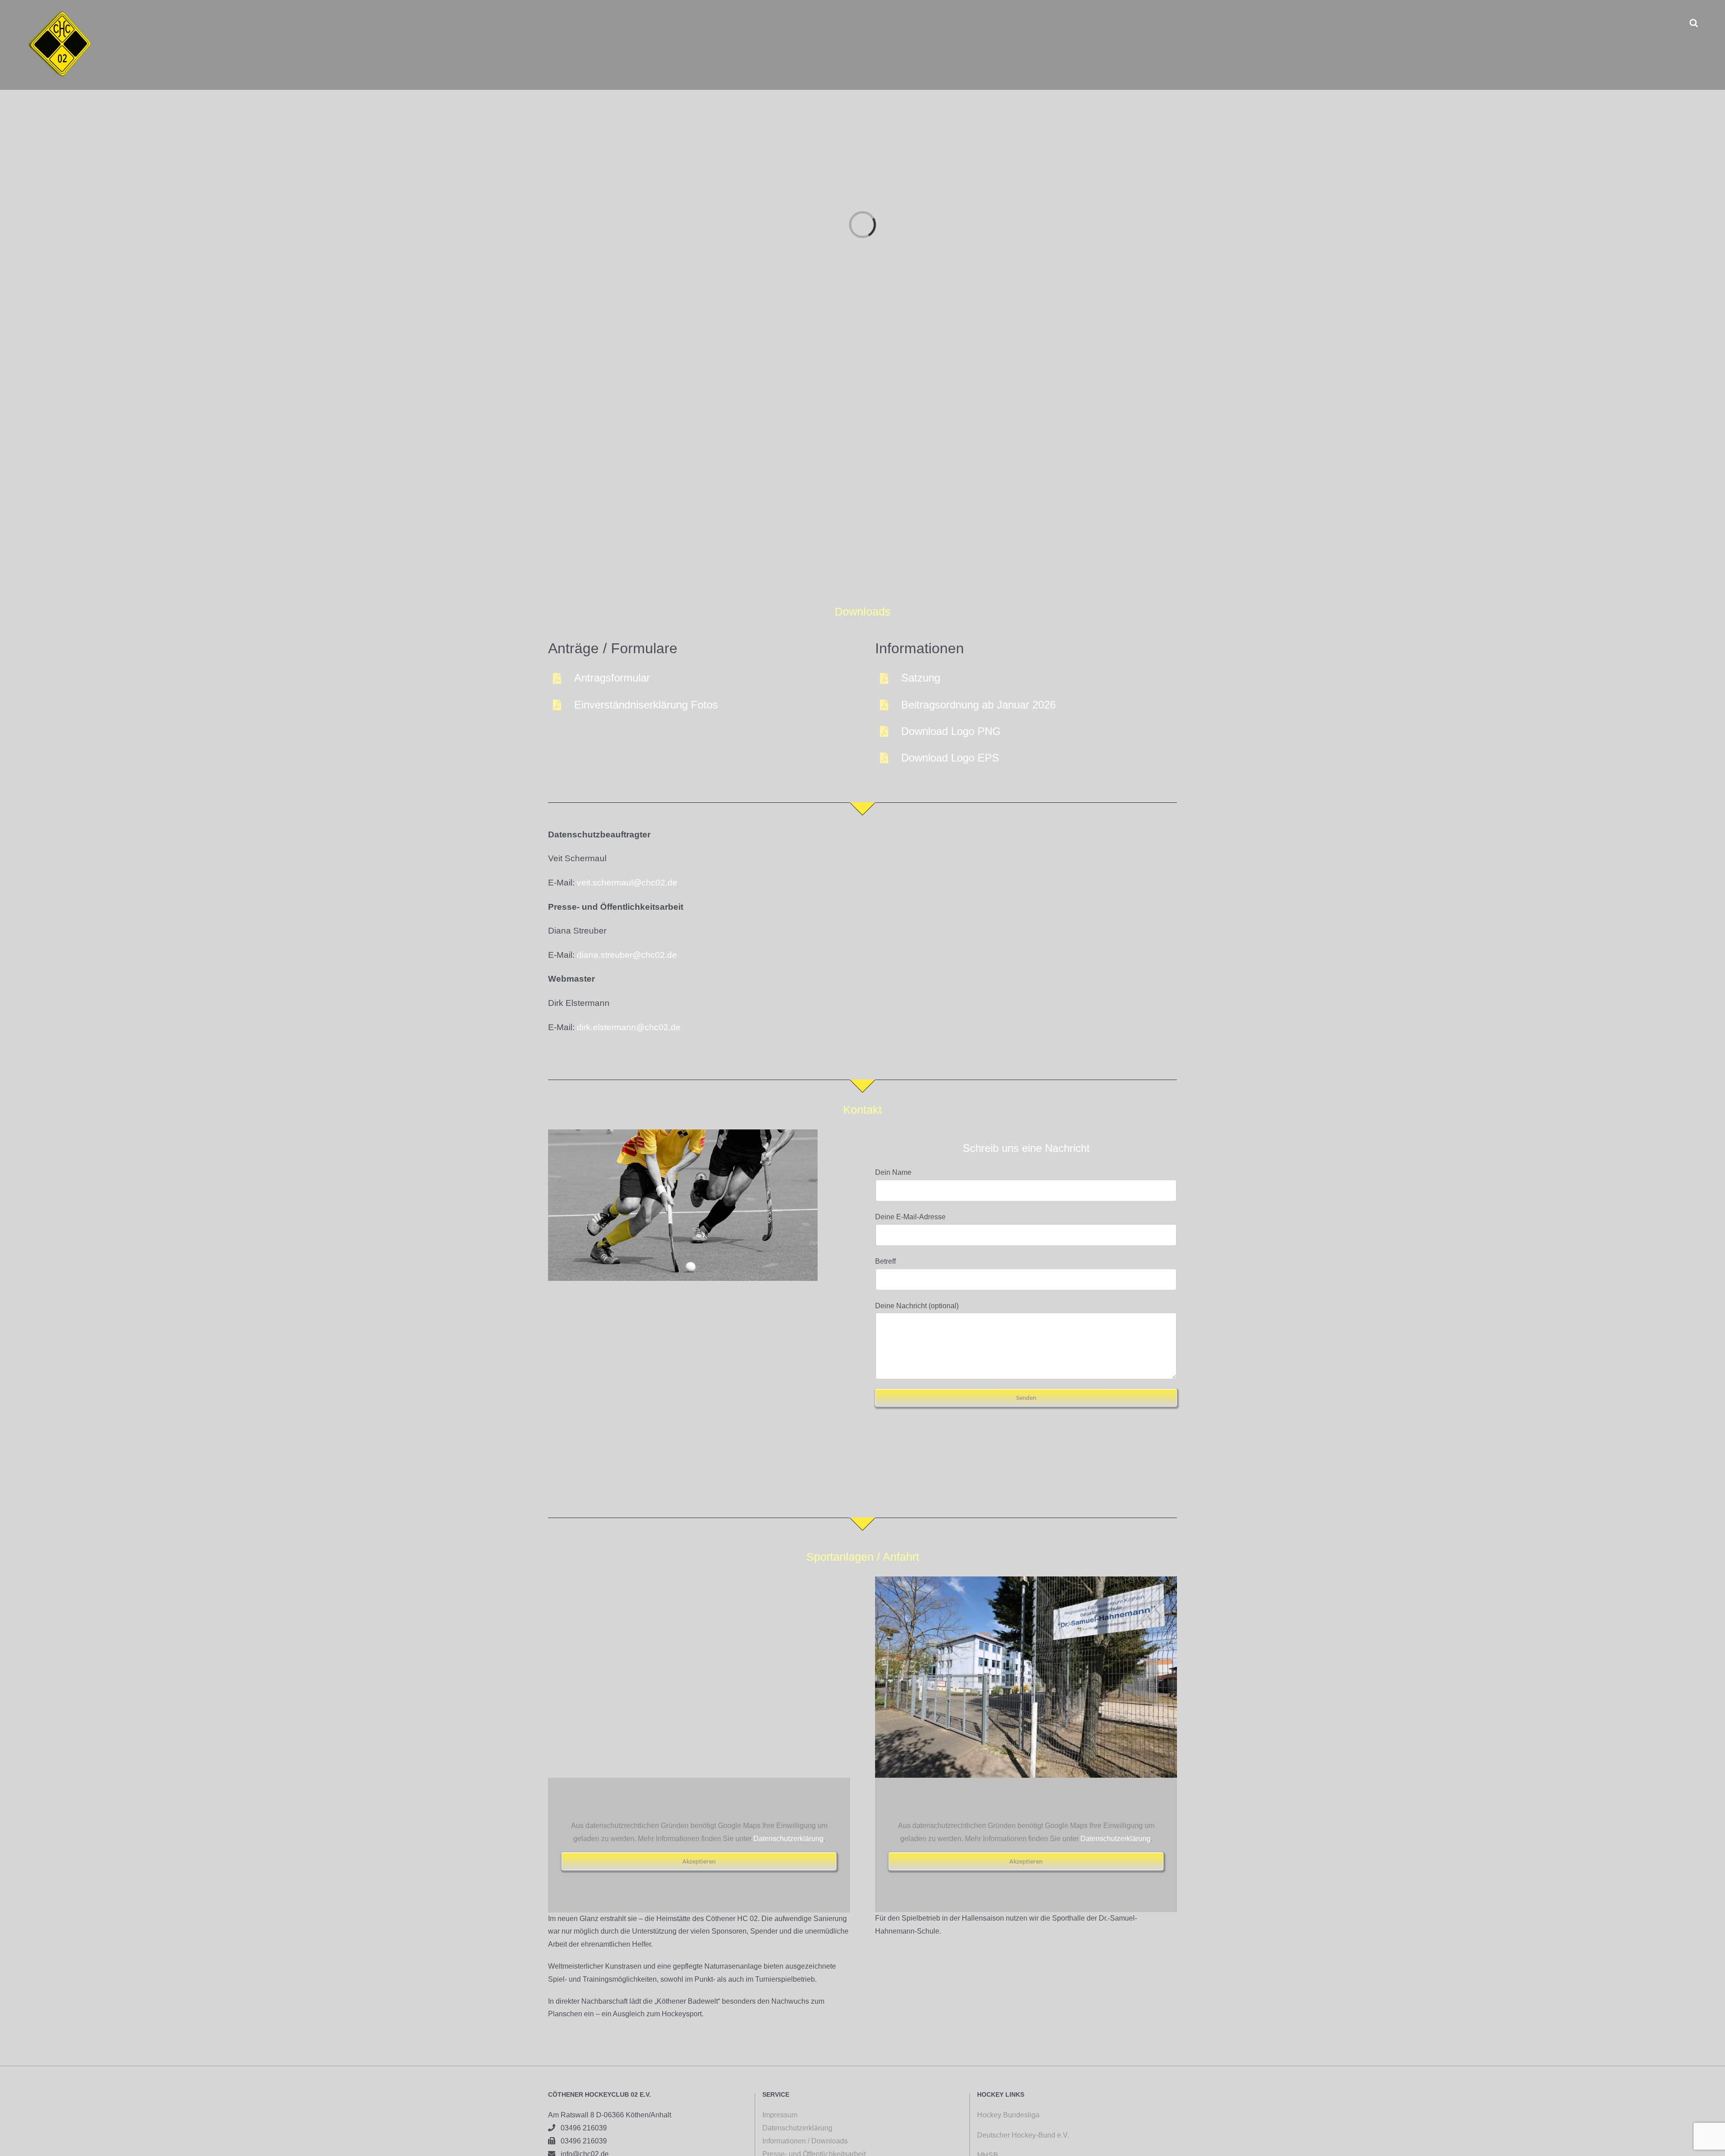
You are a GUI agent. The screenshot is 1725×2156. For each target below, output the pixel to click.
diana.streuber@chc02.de (627, 955)
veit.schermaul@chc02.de (627, 883)
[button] (1694, 23)
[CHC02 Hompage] (683, 1133)
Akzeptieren (699, 1861)
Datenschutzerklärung (788, 1839)
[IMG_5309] (1026, 1580)
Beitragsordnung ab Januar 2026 (978, 705)
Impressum (780, 2115)
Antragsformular (612, 678)
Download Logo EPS (950, 758)
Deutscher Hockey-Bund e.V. (1023, 2135)
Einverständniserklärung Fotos (646, 705)
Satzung (921, 678)
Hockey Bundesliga (1008, 2115)
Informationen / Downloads (805, 2141)
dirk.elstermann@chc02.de (629, 1027)
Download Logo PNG (951, 731)
